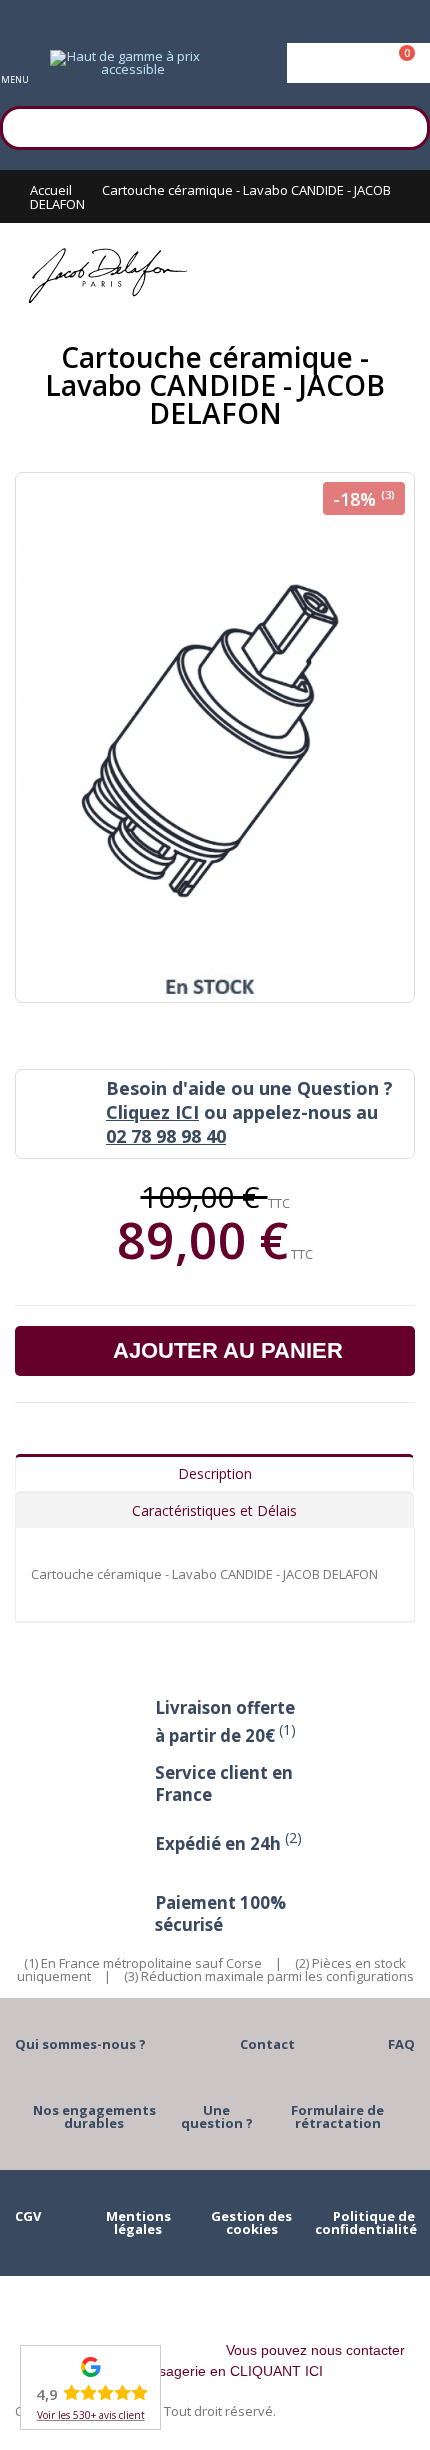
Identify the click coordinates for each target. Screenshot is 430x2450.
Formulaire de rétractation (337, 2116)
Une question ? (217, 2116)
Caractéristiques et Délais (214, 1510)
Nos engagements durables (94, 2116)
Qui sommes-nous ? (80, 2044)
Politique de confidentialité (366, 2222)
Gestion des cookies (251, 2222)
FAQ (401, 2044)
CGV (28, 2216)
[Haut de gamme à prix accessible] (125, 63)
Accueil (51, 190)
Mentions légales (138, 2222)
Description (215, 1473)
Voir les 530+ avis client (91, 2415)
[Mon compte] (358, 63)
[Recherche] (405, 125)
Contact (267, 2044)
